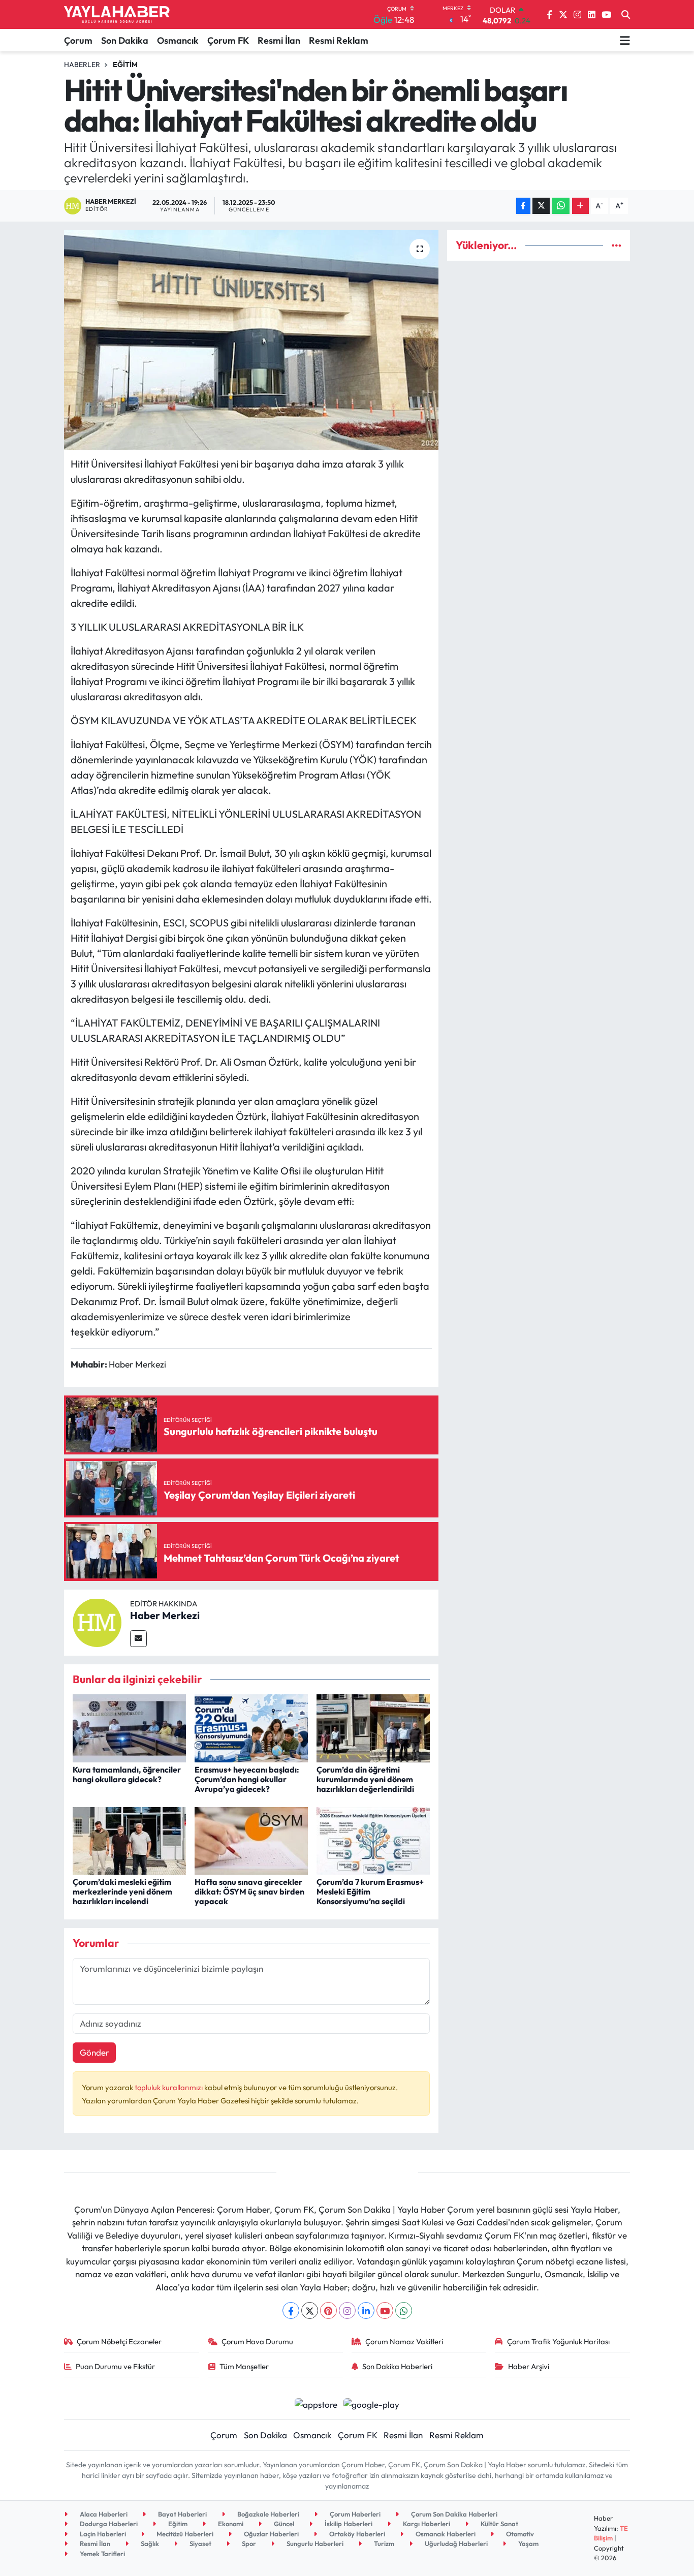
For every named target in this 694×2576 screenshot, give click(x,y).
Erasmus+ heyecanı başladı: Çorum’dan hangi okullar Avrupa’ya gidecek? (247, 1779)
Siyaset (200, 2543)
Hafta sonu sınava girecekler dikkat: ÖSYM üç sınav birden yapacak (249, 1891)
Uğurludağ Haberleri (455, 2543)
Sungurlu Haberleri (314, 2543)
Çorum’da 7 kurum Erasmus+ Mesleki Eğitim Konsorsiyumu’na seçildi (370, 1891)
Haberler (82, 65)
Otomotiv (519, 2534)
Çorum (78, 40)
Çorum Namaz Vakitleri (404, 2341)
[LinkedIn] (366, 2310)
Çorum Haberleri (354, 2514)
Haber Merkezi (165, 1615)
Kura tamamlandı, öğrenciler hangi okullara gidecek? (127, 1774)
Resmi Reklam (339, 40)
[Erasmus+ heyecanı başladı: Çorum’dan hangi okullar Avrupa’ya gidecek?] (251, 1727)
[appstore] (316, 2403)
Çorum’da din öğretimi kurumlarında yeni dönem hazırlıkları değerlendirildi (365, 1779)
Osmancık (178, 40)
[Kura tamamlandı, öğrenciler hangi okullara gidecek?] (129, 1727)
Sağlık (149, 2543)
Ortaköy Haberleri (356, 2534)
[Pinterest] (328, 2310)
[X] (310, 2310)
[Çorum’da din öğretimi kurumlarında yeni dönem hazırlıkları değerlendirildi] (373, 1727)
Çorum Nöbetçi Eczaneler (119, 2341)
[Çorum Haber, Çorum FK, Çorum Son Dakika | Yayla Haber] (117, 15)
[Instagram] (347, 2310)
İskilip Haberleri (348, 2524)
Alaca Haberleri (103, 2514)
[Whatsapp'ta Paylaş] (561, 206)
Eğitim (125, 65)
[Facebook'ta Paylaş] (523, 206)
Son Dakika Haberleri (397, 2366)
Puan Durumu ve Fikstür (115, 2366)
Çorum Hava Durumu (257, 2341)
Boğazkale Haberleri (267, 2514)
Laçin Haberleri (102, 2534)
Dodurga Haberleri (108, 2524)
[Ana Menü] (625, 40)
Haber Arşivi (529, 2366)
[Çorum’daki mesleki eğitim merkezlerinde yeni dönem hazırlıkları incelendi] (129, 1840)
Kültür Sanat (499, 2524)
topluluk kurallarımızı (169, 2087)
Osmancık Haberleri (445, 2534)
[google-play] (372, 2403)
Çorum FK (228, 40)
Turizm (383, 2543)
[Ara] (626, 15)
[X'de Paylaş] (541, 206)
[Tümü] (617, 245)
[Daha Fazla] (580, 206)
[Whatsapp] (404, 2310)
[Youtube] (385, 2310)
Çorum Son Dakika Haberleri (453, 2514)
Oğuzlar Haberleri (271, 2534)
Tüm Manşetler (244, 2366)
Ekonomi (230, 2524)
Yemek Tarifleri (102, 2554)
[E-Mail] (138, 1639)
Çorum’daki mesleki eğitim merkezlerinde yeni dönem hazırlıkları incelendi (122, 1891)
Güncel (283, 2524)
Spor (248, 2543)
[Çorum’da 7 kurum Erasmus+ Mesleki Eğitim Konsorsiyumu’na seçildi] (373, 1840)
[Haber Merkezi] (97, 1621)
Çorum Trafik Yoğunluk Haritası (558, 2341)
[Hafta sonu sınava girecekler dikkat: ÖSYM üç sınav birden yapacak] (251, 1840)
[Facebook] (291, 2310)
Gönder (94, 2052)
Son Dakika (125, 40)
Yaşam (528, 2543)
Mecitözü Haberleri (184, 2534)
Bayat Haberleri (182, 2514)
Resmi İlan (279, 40)
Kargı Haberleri (426, 2524)
